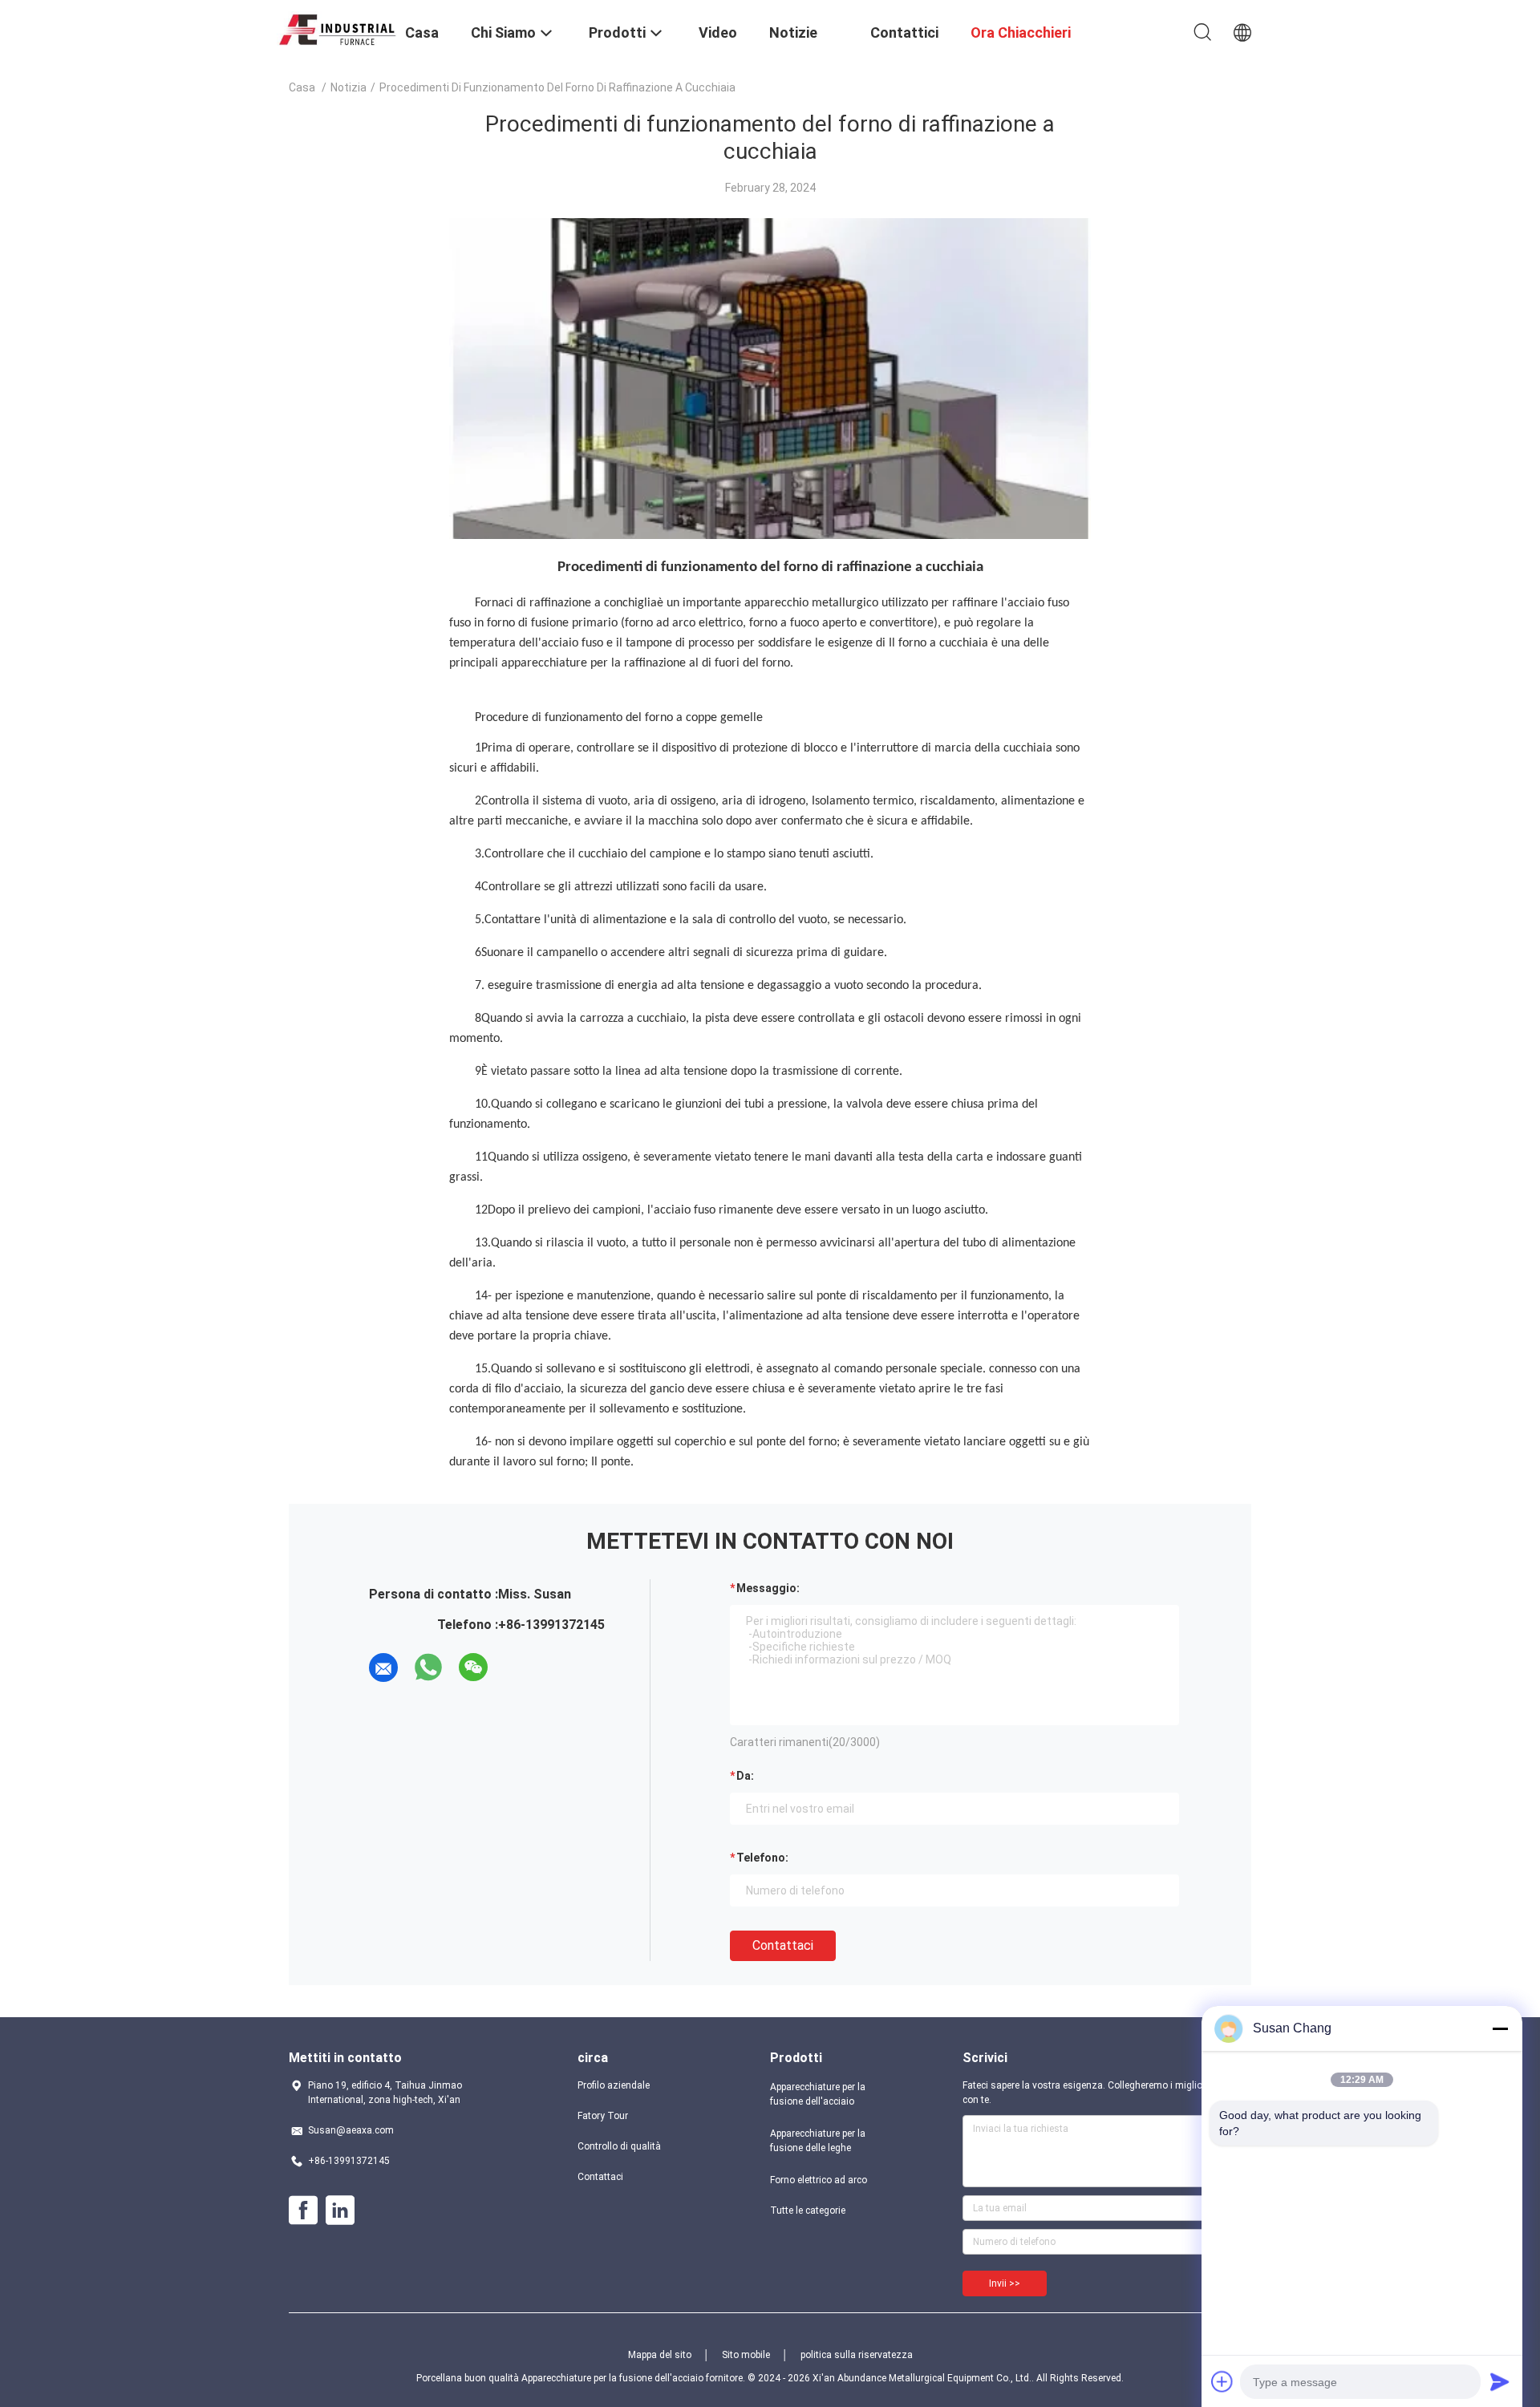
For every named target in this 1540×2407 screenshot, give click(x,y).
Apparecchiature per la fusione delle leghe (818, 2141)
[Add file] (1222, 2381)
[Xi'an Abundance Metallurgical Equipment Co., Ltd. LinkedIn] (340, 2210)
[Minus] (1500, 2028)
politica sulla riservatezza (857, 2355)
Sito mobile (746, 2355)
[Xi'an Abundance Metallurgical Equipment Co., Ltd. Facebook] (303, 2210)
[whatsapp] (428, 1667)
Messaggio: (768, 1588)
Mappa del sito (660, 2355)
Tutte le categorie (808, 2210)
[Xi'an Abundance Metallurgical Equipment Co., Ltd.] (337, 27)
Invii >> (1005, 2283)
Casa (302, 87)
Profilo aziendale (614, 2085)
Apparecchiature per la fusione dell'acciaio (818, 2094)
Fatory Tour (603, 2116)
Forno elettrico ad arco (819, 2180)
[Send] (1500, 2381)
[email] (383, 1667)
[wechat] (473, 1667)
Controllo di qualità (619, 2146)
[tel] (518, 1667)
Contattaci (783, 1945)
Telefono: (762, 1858)
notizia (349, 87)
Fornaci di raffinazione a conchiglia (566, 603)
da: (745, 1776)
